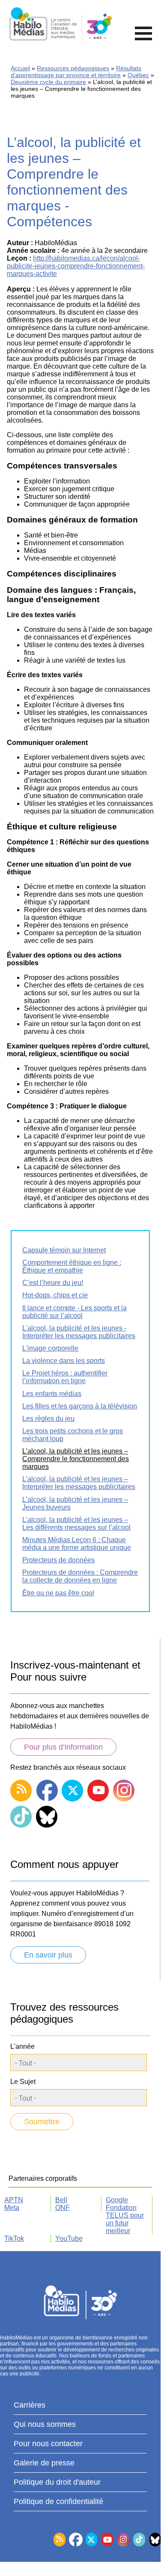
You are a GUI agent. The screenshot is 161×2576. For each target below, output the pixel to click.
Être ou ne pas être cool (58, 1593)
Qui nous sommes (45, 2424)
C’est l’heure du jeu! (53, 1283)
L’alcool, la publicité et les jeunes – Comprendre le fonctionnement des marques (76, 1459)
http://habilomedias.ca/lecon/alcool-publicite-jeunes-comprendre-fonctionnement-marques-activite (76, 266)
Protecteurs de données (58, 1560)
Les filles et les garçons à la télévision (80, 1406)
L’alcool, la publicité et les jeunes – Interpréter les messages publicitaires (79, 1483)
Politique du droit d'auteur (57, 2482)
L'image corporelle (50, 1348)
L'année (22, 2046)
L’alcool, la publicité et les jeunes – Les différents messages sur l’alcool (76, 1524)
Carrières (30, 2405)
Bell (61, 2200)
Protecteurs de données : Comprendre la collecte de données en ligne (80, 1576)
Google (117, 2200)
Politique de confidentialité (58, 2501)
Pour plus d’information (63, 1747)
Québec (138, 75)
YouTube (69, 2238)
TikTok (14, 2238)
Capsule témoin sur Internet (64, 1250)
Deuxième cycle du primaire (48, 82)
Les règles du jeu (48, 1419)
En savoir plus (48, 1955)
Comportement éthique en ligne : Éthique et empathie (72, 1266)
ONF (63, 2208)
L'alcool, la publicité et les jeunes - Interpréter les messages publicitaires (79, 1332)
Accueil (20, 68)
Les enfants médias (52, 1394)
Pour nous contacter (48, 2444)
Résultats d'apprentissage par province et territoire (76, 72)
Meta (12, 2208)
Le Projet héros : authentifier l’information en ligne (65, 1377)
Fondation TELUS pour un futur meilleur (125, 2219)
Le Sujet (23, 2082)
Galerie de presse (44, 2463)
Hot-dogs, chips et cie (55, 1295)
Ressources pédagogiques (73, 68)
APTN (14, 2200)
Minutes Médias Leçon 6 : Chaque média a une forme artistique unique (77, 1544)
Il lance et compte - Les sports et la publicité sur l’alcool (75, 1312)
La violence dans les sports (64, 1361)
